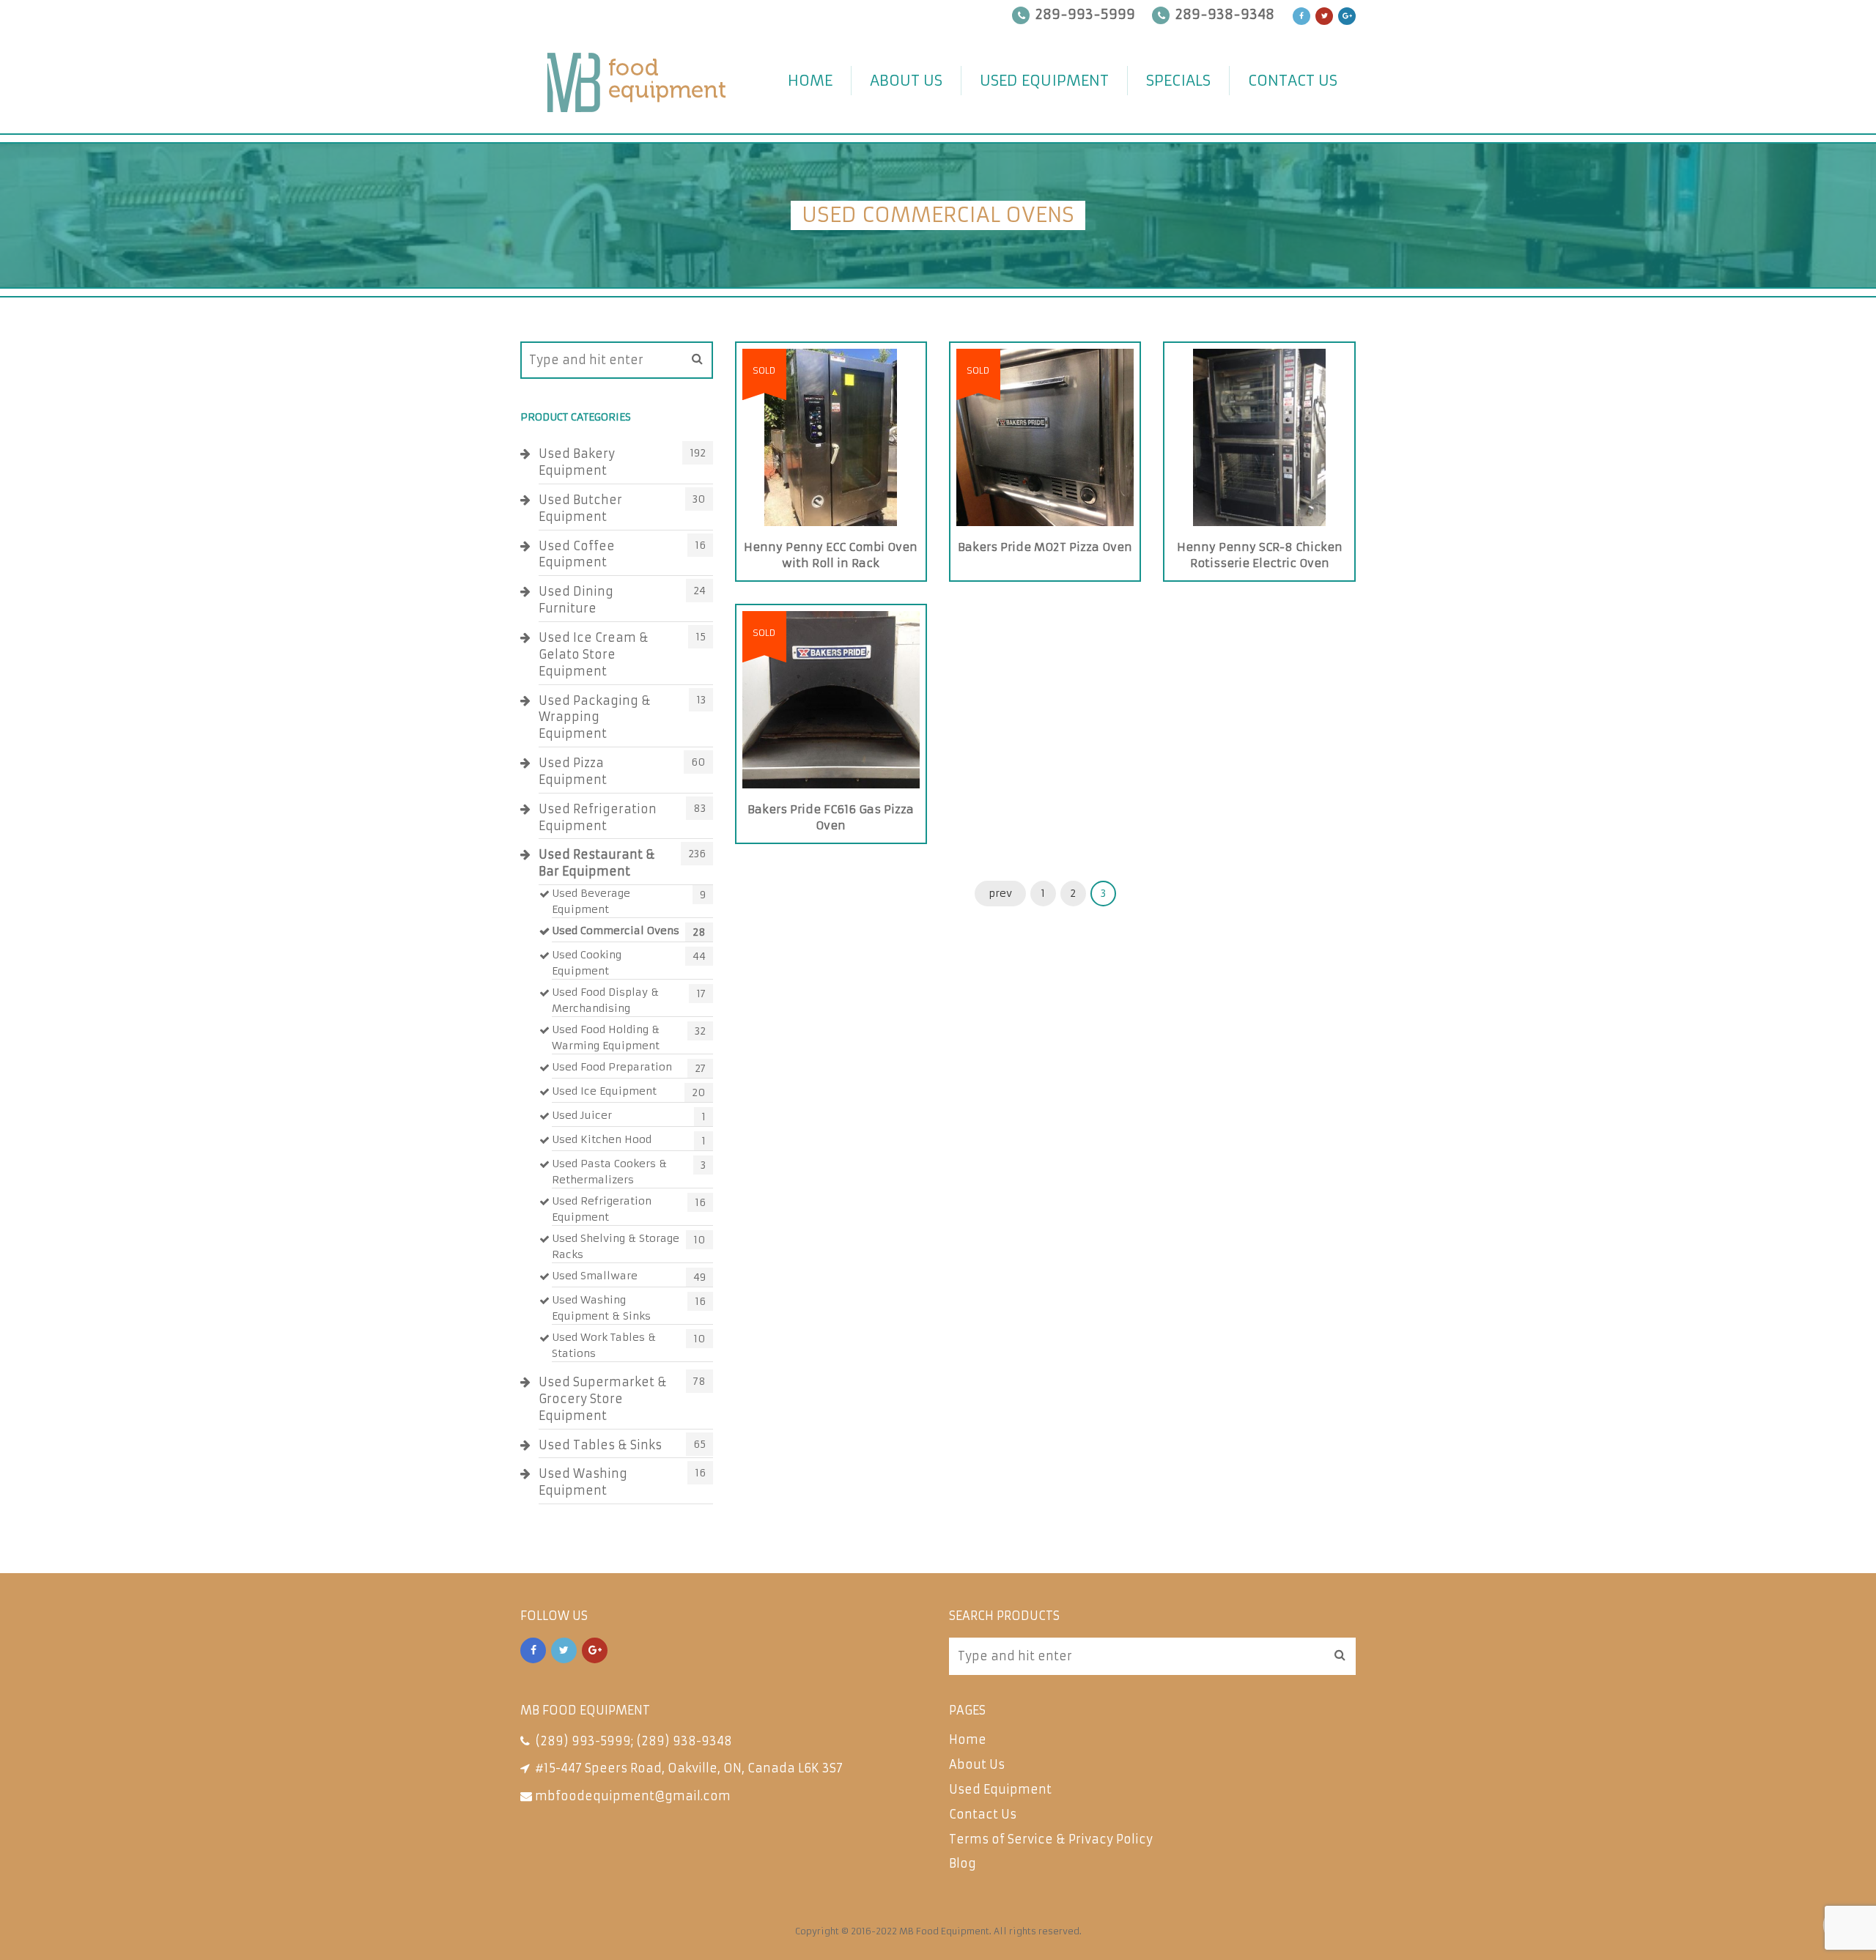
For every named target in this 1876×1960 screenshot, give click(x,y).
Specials (1178, 80)
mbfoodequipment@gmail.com (633, 1796)
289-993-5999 (1085, 14)
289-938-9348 (1225, 14)
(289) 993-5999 (583, 1741)
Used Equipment (1044, 80)
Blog (963, 1863)
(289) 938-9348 (684, 1741)
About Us (906, 80)
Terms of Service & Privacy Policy (1051, 1839)
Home (810, 80)
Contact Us (1293, 80)
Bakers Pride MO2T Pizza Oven (1045, 547)
